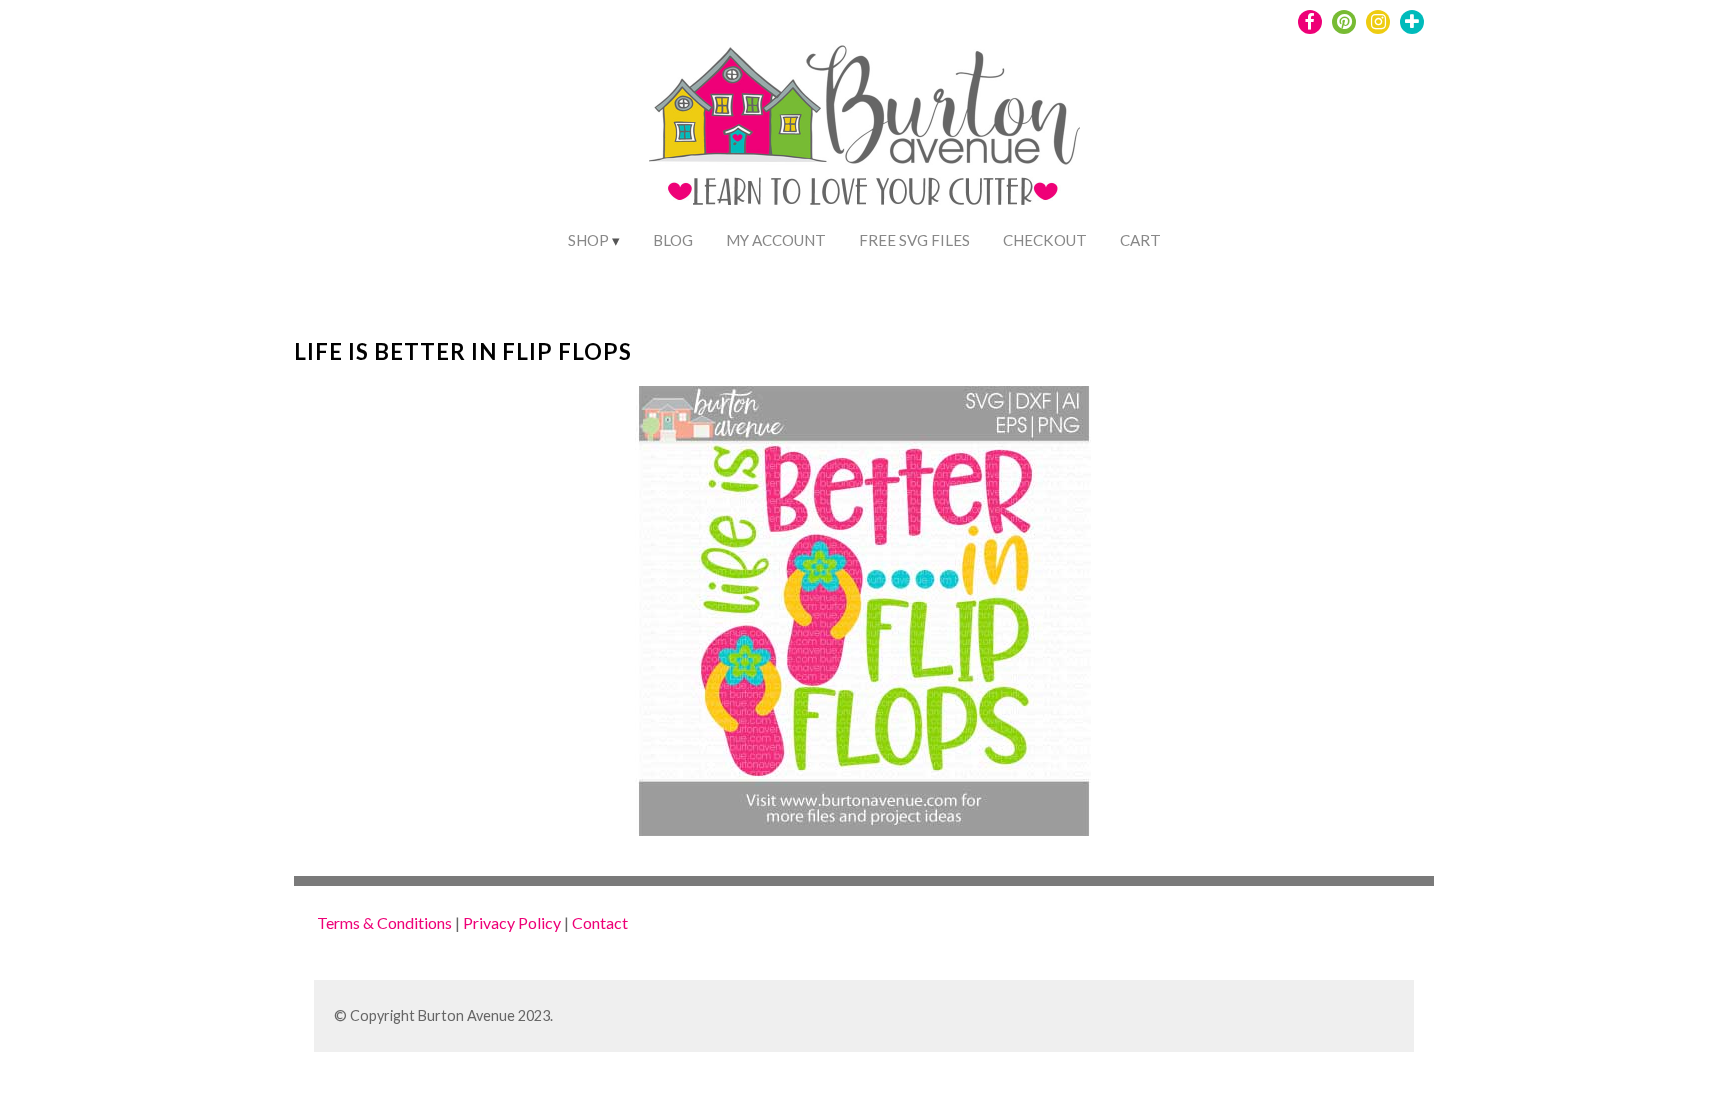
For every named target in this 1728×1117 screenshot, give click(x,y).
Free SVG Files (914, 240)
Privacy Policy (512, 922)
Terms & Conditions (384, 922)
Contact (600, 922)
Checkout (1045, 240)
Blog (673, 240)
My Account (776, 240)
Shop (588, 240)
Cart (1140, 240)
